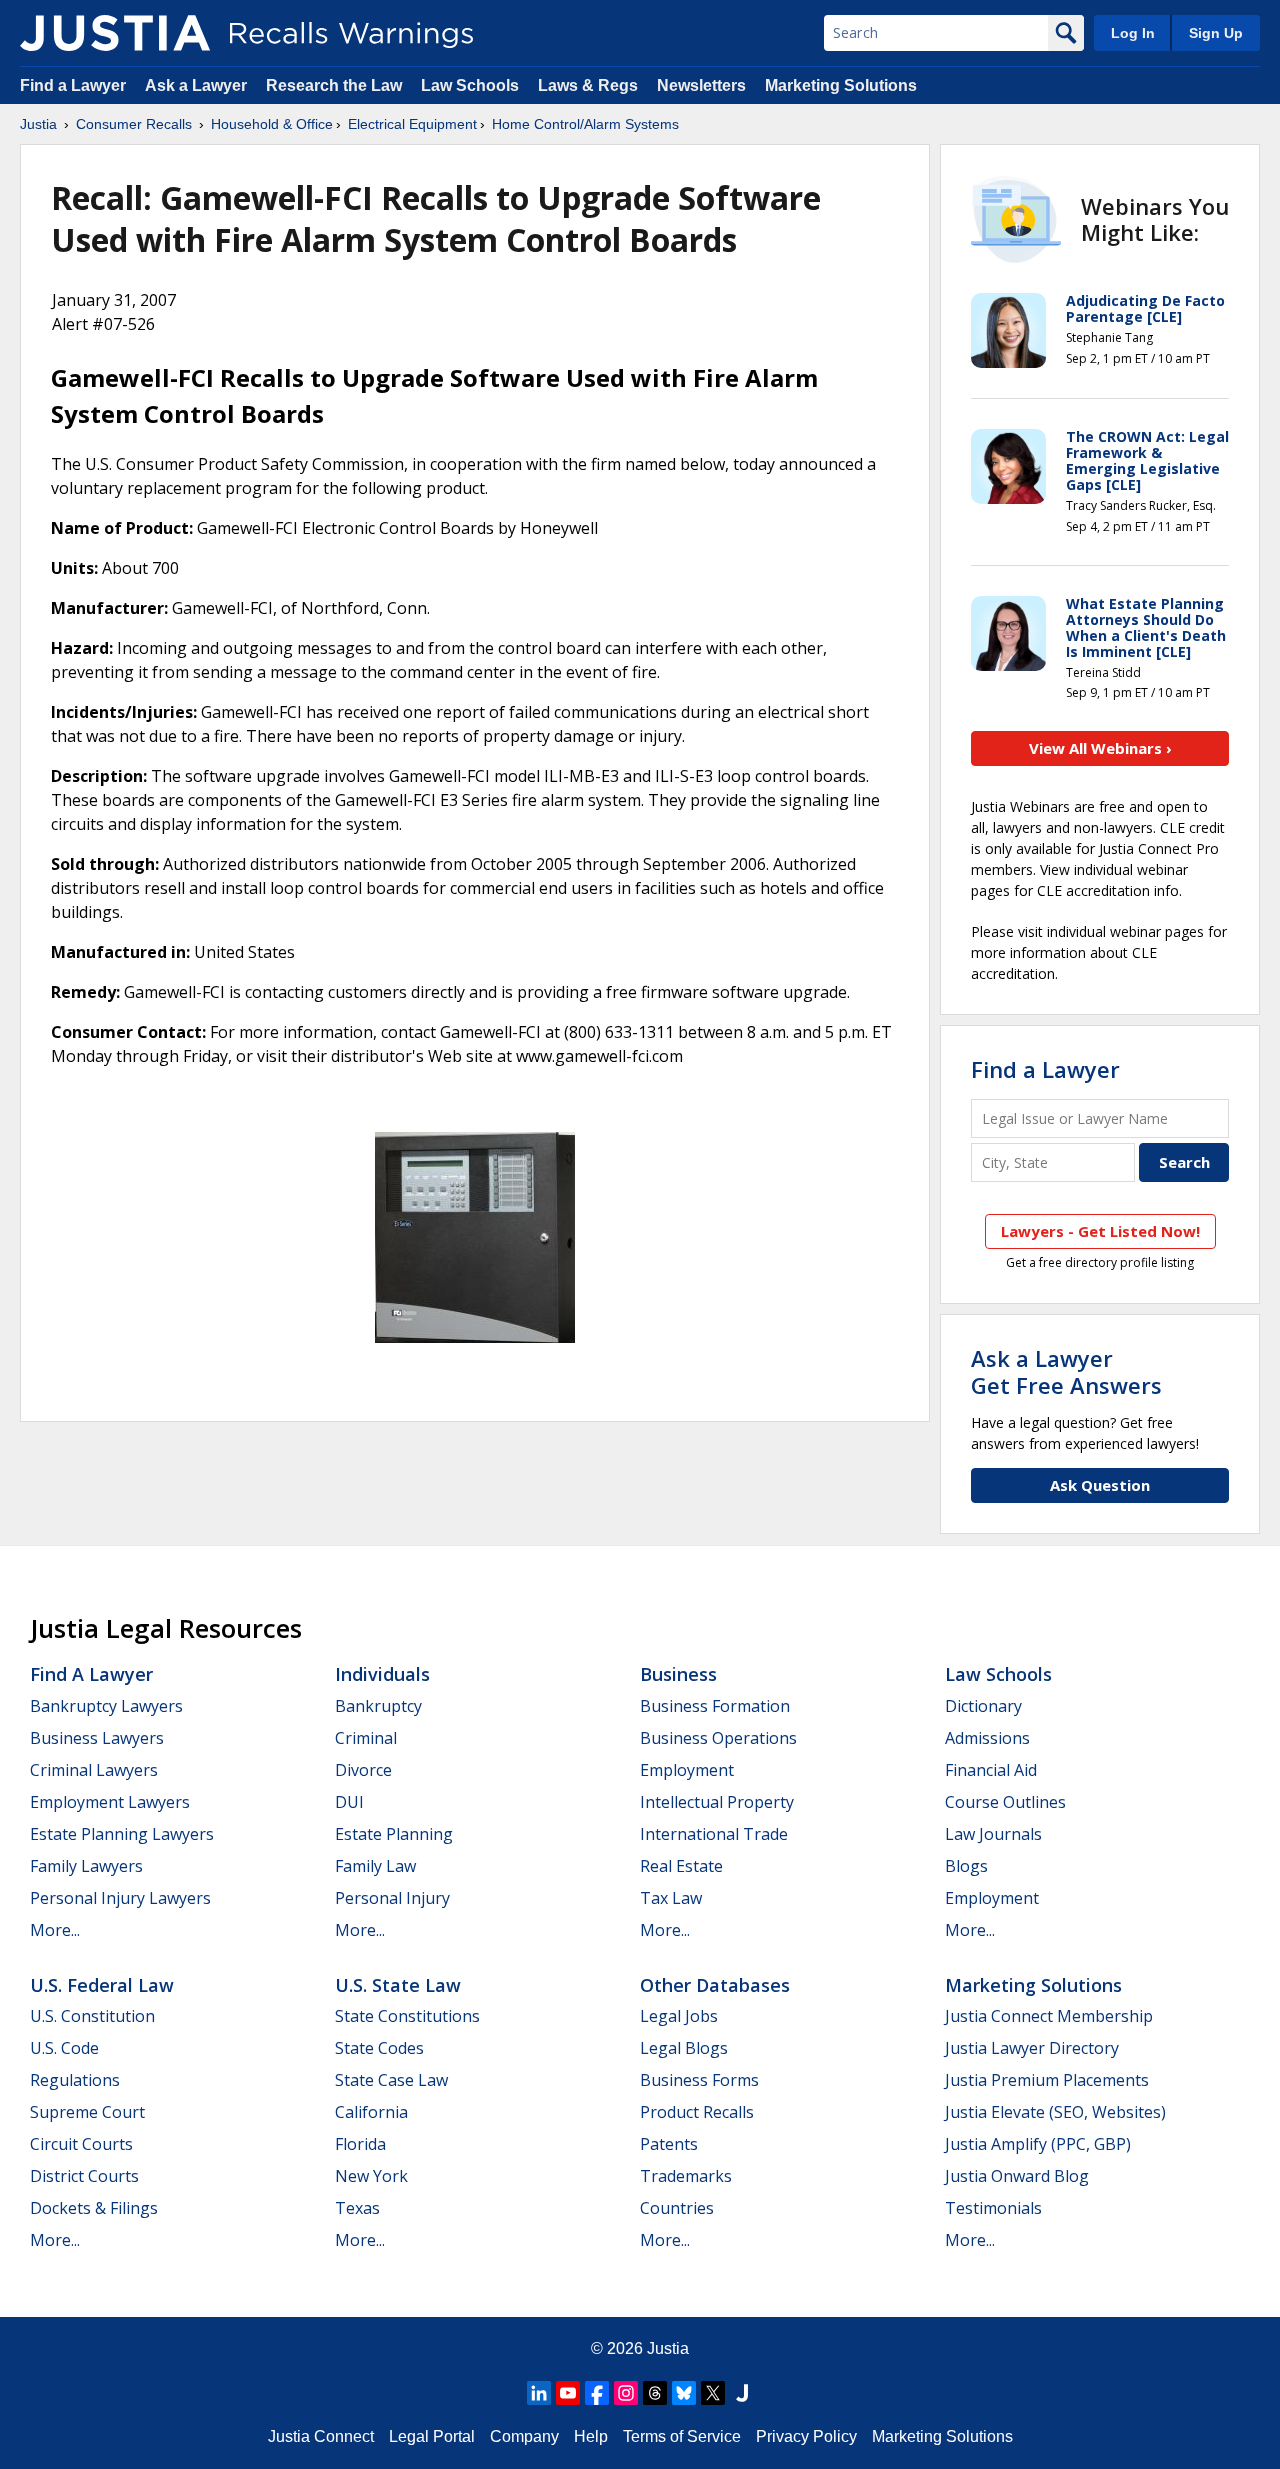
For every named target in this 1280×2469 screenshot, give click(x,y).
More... (55, 1930)
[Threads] (655, 2393)
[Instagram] (626, 2393)
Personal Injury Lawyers (120, 1898)
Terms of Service (682, 2436)
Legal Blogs (684, 2048)
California (371, 2112)
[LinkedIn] (539, 2393)
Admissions (987, 1738)
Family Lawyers (86, 1866)
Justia (38, 124)
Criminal (366, 1738)
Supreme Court (87, 2112)
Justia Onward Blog (1017, 2176)
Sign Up (1216, 33)
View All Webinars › (1100, 748)
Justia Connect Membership (1049, 2016)
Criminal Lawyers (94, 1770)
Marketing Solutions (841, 85)
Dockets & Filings (94, 2208)
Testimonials (993, 2208)
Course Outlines (1005, 1802)
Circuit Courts (81, 2144)
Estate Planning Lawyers (122, 1834)
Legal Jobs (679, 2016)
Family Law (375, 1866)
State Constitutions (407, 2016)
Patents (669, 2144)
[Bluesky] (684, 2393)
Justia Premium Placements (1047, 2080)
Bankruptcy (378, 1706)
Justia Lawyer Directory (1032, 2048)
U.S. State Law (398, 1985)
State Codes (379, 2048)
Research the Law (334, 85)
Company (524, 2436)
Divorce (363, 1770)
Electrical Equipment (412, 124)
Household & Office (272, 124)
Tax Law (671, 1898)
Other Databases (715, 1985)
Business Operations (718, 1738)
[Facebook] (597, 2393)
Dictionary (983, 1706)
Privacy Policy (806, 2436)
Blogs (966, 1866)
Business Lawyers (97, 1738)
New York (371, 2176)
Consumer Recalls (134, 124)
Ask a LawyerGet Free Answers (1066, 1371)
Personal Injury (392, 1898)
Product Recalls (697, 2112)
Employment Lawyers (110, 1802)
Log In (1133, 33)
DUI (349, 1802)
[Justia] (115, 33)
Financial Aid (991, 1770)
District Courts (84, 2176)
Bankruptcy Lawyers (106, 1706)
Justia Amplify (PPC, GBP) (1038, 2144)
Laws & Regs (588, 85)
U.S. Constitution (92, 2016)
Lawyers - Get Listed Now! (1100, 1231)
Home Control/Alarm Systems (585, 124)
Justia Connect (321, 2436)
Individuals (382, 1674)
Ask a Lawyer (198, 85)
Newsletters (701, 85)
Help (591, 2436)
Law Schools (470, 85)
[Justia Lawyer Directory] (742, 2393)
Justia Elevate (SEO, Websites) (1055, 2112)
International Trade (714, 1834)
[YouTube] (568, 2393)
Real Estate (681, 1866)
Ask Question (1100, 1485)
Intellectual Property (717, 1802)
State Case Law (391, 2080)
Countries (677, 2208)
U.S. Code (64, 2048)
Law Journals (993, 1834)
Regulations (75, 2080)
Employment (687, 1770)
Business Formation (715, 1706)
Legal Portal (432, 2436)
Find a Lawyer (73, 85)
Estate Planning (394, 1834)
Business (678, 1674)
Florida (360, 2144)
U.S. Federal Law (102, 1985)
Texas (357, 2208)
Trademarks (686, 2176)
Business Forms (699, 2080)
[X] (713, 2393)
